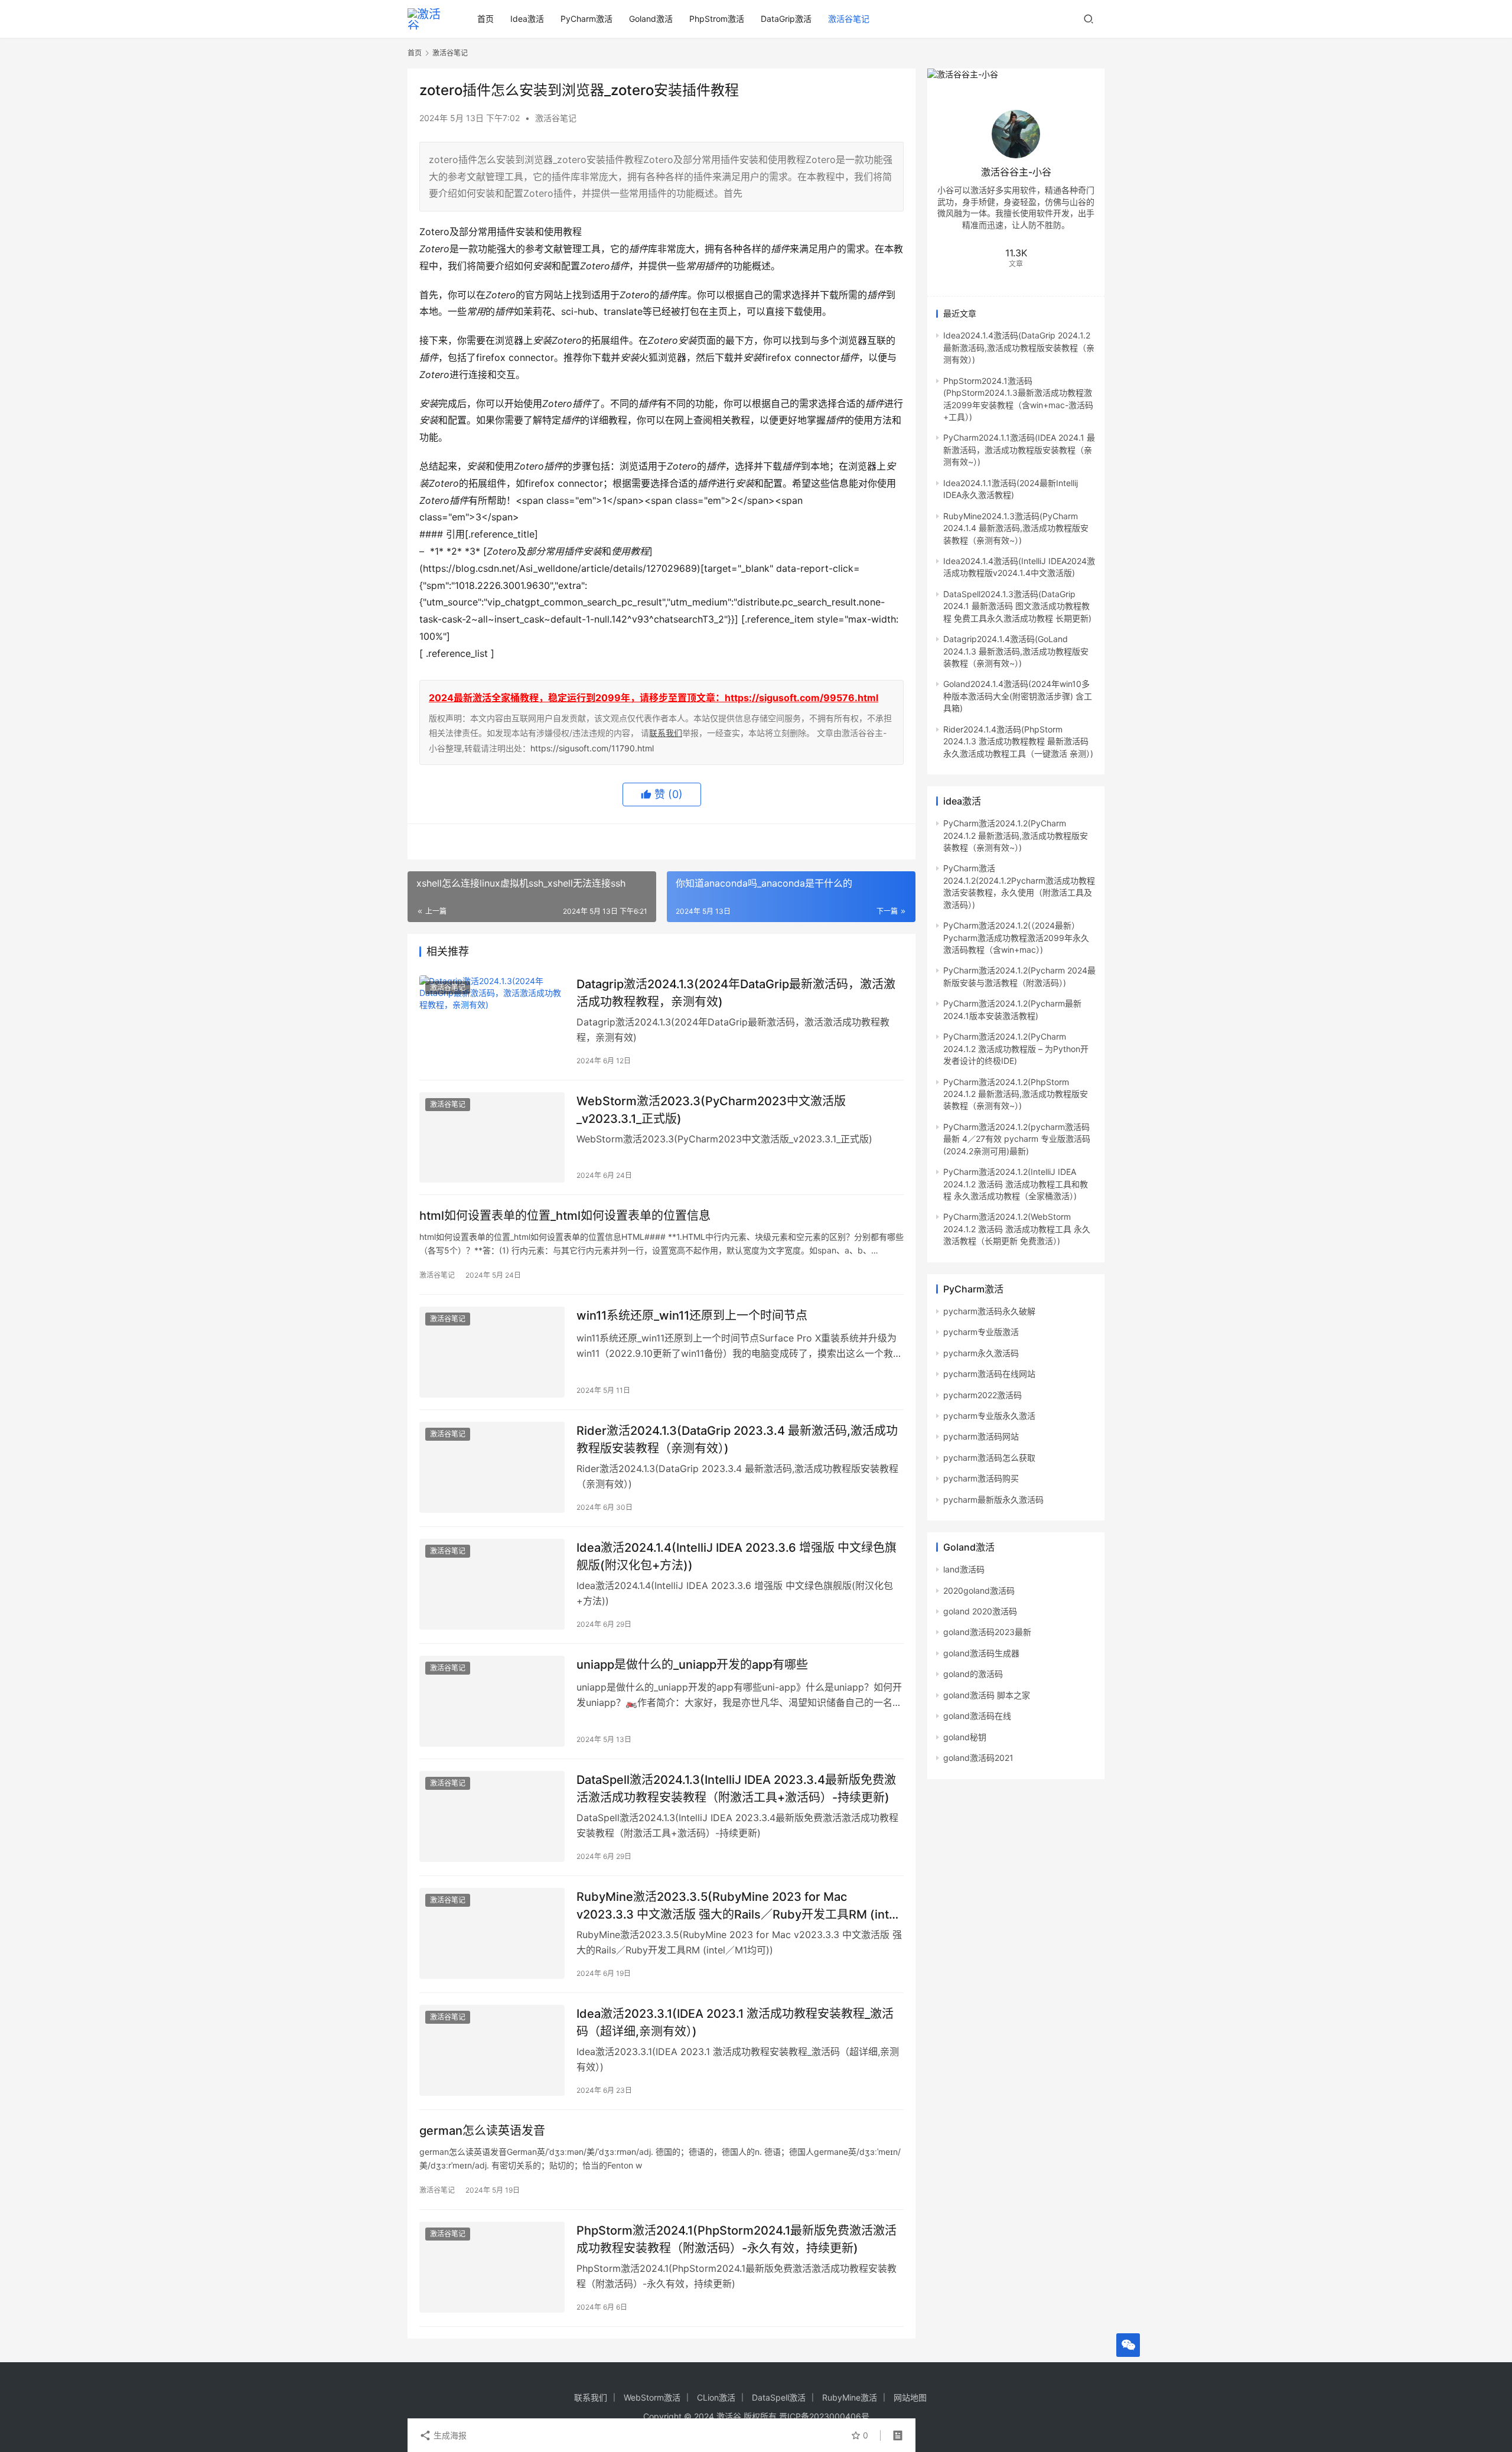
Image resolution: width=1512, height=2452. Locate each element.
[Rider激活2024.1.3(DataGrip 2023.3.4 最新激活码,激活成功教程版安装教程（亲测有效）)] (492, 1467)
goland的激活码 (973, 1674)
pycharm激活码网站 (981, 1436)
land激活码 (964, 1569)
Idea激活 (527, 19)
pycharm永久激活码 (981, 1353)
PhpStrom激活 (717, 19)
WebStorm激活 (652, 2397)
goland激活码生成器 (981, 1653)
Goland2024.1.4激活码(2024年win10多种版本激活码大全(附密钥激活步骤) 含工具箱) (1018, 696)
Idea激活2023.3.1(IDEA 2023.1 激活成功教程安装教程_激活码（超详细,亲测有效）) (735, 2022)
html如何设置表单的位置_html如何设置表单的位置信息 (565, 1216)
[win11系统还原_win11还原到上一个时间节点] (492, 1352)
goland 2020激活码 (980, 1611)
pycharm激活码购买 (981, 1478)
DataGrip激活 (786, 19)
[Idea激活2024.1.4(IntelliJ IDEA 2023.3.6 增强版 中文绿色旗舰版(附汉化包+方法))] (492, 1584)
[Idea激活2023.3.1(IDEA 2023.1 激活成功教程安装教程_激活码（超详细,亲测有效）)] (492, 2050)
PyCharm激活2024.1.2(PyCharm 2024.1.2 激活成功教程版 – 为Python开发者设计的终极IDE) (1016, 1048)
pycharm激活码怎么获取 (989, 1458)
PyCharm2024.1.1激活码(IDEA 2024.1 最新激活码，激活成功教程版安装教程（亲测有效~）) (1019, 450)
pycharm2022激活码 (983, 1395)
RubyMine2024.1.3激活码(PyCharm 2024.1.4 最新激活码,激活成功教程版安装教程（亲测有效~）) (1016, 528)
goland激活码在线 (977, 1716)
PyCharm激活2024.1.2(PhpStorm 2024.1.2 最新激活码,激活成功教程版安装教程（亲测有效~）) (1016, 1094)
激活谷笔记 (849, 19)
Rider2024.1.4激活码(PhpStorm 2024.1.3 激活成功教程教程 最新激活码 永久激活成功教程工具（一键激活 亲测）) (1018, 741)
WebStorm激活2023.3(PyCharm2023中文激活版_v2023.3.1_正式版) (711, 1110)
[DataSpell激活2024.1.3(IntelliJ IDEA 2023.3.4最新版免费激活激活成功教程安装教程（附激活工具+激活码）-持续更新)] (492, 1816)
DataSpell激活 (779, 2397)
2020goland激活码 (979, 1590)
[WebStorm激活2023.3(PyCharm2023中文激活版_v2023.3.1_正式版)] (492, 1138)
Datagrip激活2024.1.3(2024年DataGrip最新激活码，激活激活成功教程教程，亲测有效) (736, 993)
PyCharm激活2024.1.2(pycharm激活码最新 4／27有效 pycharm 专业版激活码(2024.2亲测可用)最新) (1017, 1139)
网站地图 (910, 2397)
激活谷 (729, 2416)
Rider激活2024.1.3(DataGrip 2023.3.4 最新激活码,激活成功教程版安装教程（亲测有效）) (737, 1439)
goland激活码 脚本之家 (987, 1695)
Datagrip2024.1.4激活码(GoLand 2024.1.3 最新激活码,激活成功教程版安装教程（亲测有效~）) (1016, 651)
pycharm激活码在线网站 (989, 1374)
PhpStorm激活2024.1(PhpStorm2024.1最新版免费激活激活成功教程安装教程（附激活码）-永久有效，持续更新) (737, 2239)
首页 (485, 19)
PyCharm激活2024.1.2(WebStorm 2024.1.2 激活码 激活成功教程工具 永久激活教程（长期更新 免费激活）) (1017, 1229)
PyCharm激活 (586, 19)
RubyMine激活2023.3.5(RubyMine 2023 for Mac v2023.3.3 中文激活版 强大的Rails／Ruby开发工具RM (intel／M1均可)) (738, 1905)
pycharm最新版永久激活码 (993, 1499)
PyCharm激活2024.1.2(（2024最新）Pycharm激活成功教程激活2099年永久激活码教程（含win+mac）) (1016, 937)
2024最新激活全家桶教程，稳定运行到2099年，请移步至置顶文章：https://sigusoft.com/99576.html (654, 698)
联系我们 (666, 733)
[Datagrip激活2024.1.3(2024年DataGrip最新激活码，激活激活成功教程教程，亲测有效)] (492, 1021)
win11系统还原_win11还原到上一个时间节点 (692, 1315)
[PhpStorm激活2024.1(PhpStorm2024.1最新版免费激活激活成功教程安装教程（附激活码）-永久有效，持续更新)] (492, 2267)
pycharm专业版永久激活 (989, 1416)
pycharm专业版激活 (981, 1332)
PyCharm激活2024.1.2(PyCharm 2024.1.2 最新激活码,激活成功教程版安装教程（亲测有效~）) (1016, 835)
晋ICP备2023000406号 (824, 2416)
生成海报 (449, 2435)
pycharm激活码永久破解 (989, 1311)
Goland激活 (651, 19)
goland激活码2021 (978, 1758)
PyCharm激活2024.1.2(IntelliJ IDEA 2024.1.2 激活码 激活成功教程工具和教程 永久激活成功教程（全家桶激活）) (1016, 1184)
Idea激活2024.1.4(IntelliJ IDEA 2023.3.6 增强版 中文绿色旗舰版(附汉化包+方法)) (737, 1556)
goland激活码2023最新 (987, 1632)
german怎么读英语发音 (482, 2131)
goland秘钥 (965, 1737)
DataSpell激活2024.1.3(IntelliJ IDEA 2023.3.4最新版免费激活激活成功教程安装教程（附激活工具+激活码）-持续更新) (736, 1788)
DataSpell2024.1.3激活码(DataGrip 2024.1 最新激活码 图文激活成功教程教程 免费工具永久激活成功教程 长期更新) (1017, 606)
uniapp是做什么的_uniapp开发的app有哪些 (692, 1665)
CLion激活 (716, 2397)
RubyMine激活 (850, 2397)
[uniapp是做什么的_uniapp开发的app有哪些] (492, 1701)
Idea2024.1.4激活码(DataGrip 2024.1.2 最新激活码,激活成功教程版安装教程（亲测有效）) (1019, 347)
